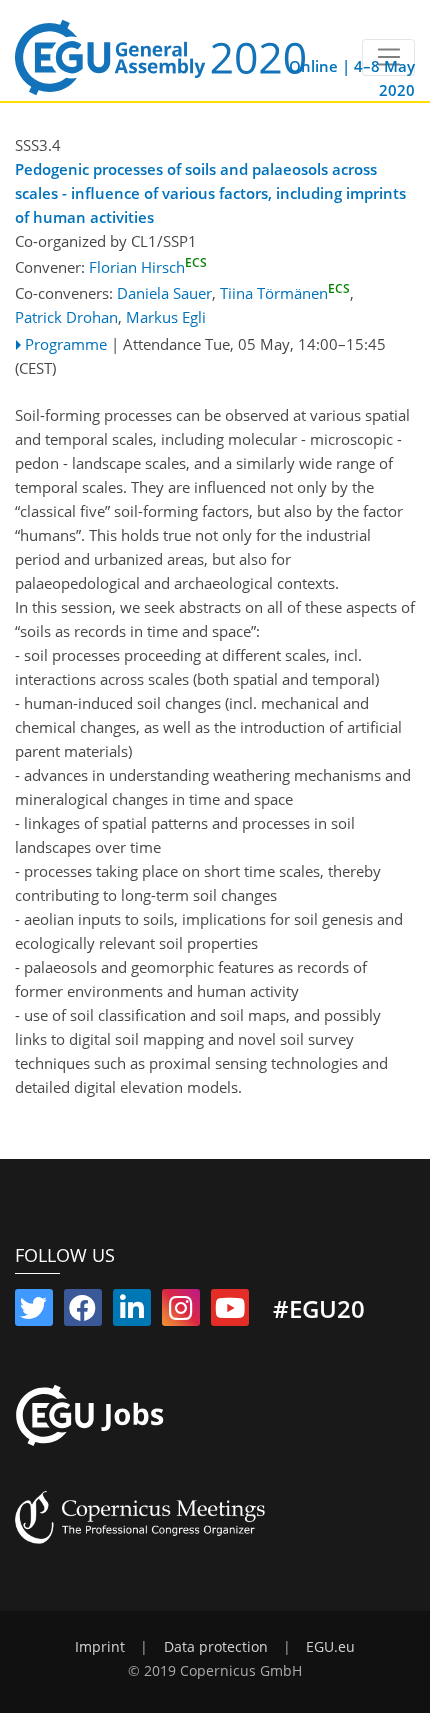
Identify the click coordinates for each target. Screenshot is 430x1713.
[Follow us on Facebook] (83, 1312)
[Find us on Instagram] (181, 1312)
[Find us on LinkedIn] (132, 1312)
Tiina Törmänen (285, 293)
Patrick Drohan (66, 317)
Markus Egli (166, 317)
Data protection (216, 1647)
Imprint (100, 1647)
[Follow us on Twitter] (34, 1312)
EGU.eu (330, 1647)
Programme (66, 344)
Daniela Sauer (164, 293)
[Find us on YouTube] (230, 1312)
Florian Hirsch (148, 267)
